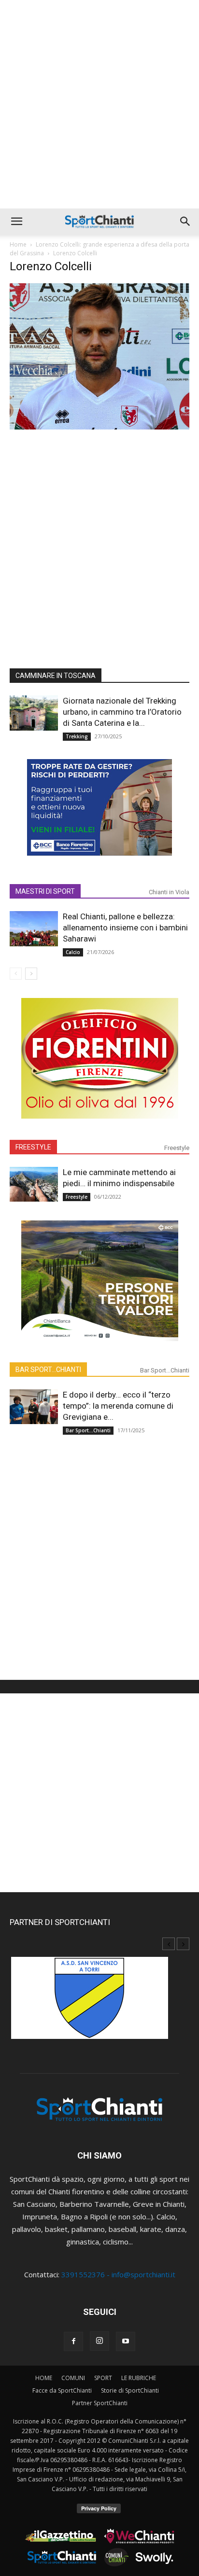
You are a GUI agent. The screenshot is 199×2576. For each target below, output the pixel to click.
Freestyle (177, 1148)
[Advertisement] (99, 104)
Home (18, 244)
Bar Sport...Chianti (165, 1370)
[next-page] (31, 974)
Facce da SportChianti (62, 2390)
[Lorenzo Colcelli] (99, 427)
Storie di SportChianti (130, 2390)
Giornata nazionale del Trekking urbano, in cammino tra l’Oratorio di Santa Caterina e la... (122, 712)
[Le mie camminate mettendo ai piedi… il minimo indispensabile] (34, 1184)
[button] (16, 222)
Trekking (77, 736)
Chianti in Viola (169, 892)
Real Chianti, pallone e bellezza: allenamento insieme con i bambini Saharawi (125, 928)
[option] (99, 2003)
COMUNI (73, 2378)
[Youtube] (126, 2341)
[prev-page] (16, 974)
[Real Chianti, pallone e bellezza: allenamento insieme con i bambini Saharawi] (34, 929)
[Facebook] (73, 2341)
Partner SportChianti (100, 2403)
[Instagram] (99, 2341)
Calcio (73, 952)
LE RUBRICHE (139, 2378)
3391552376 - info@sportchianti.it (118, 2274)
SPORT (103, 2378)
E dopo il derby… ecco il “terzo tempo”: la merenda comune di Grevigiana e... (118, 1406)
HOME (44, 2378)
